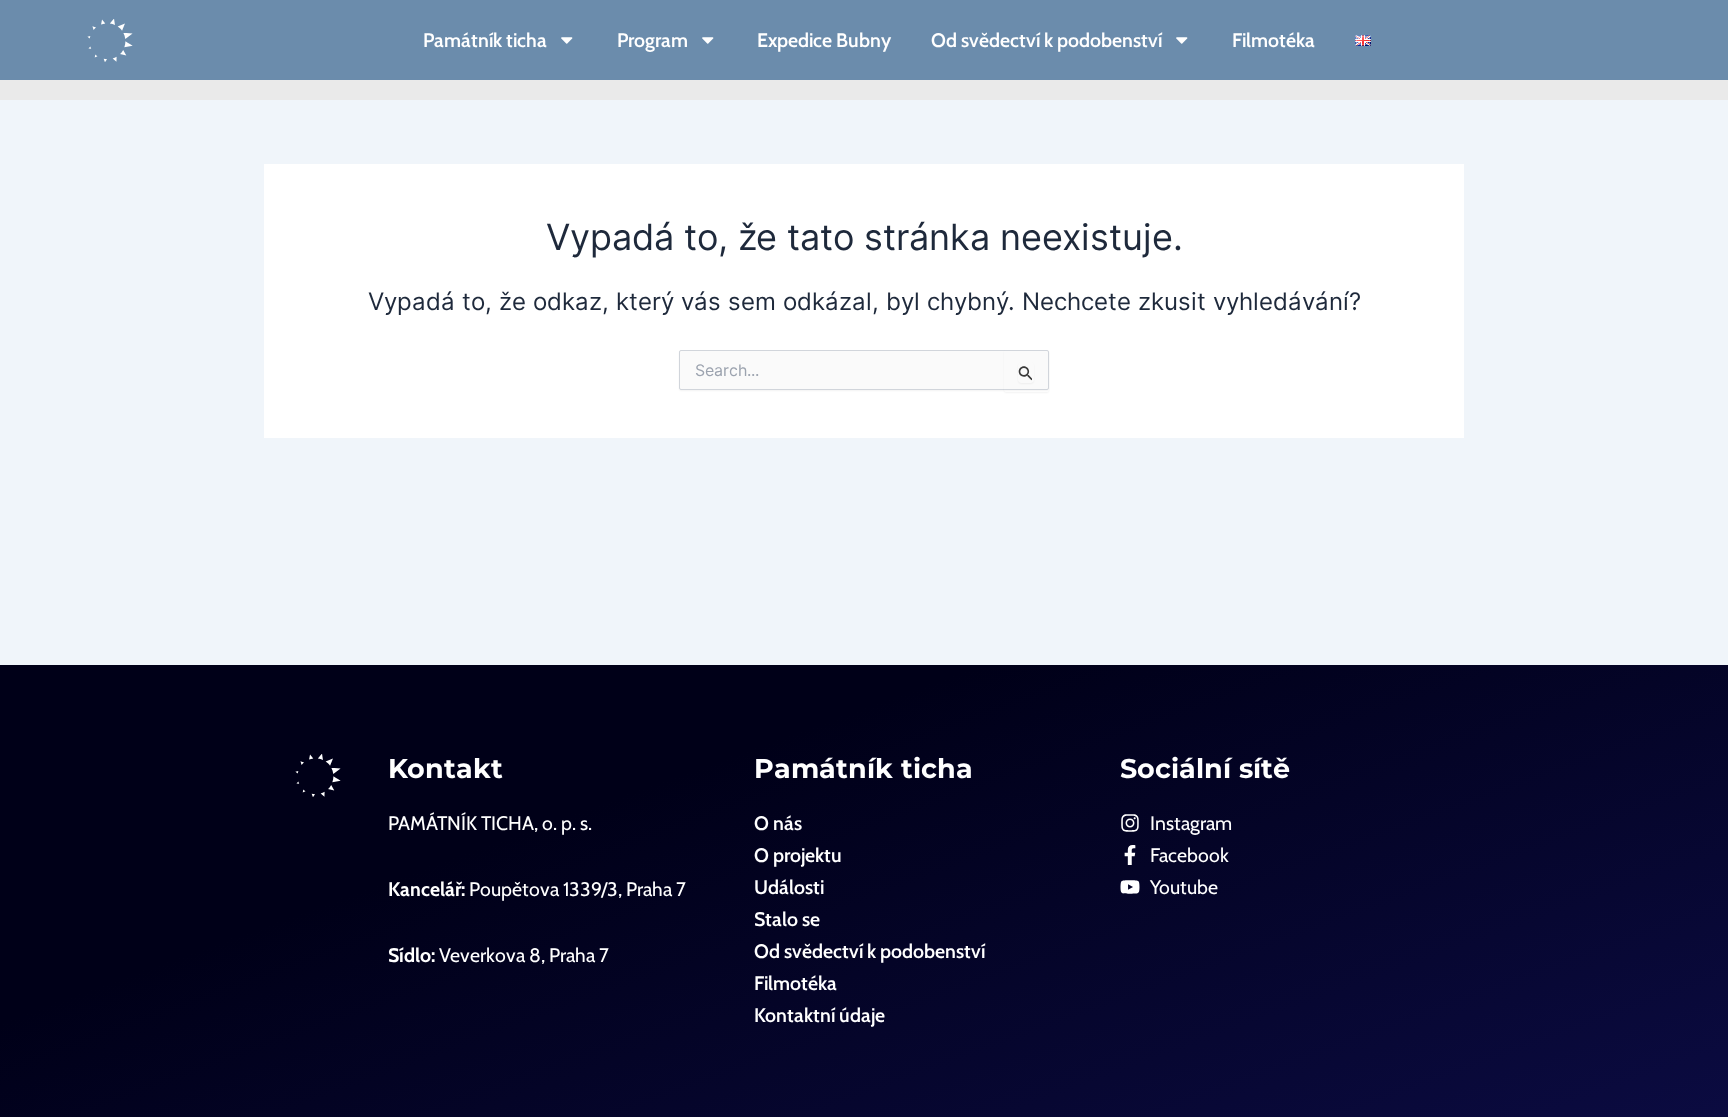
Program (652, 40)
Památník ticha (485, 40)
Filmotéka (1273, 40)
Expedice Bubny (824, 40)
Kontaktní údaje (819, 1015)
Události (789, 887)
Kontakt (445, 768)
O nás (778, 823)
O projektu (798, 855)
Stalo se (787, 919)
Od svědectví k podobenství (1046, 40)
